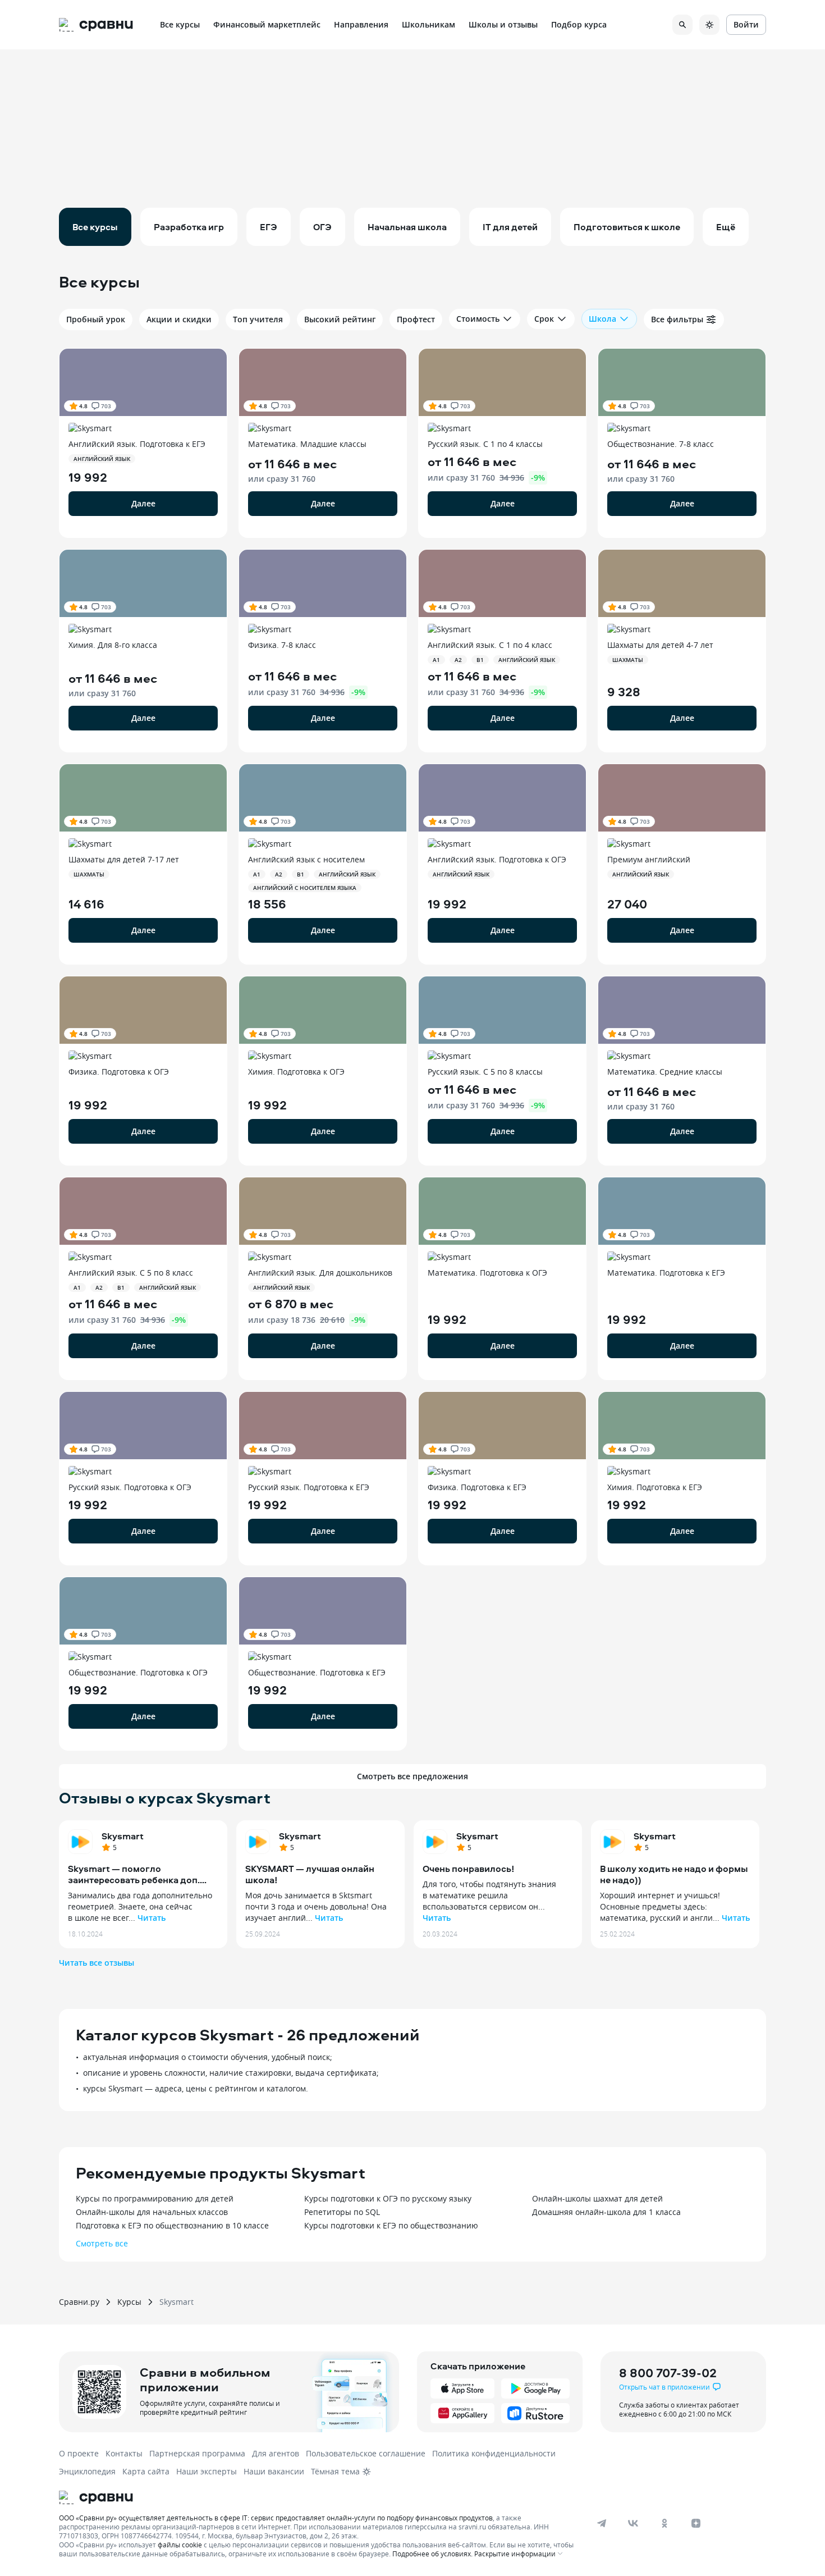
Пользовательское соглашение (366, 2453)
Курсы (129, 2302)
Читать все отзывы (97, 1963)
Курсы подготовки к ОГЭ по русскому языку (388, 2198)
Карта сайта (146, 2471)
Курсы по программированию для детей (155, 2198)
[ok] (664, 2523)
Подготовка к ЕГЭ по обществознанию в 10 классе (172, 2225)
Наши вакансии (274, 2471)
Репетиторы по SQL (342, 2212)
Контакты (124, 2453)
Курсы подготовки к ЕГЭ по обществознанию (391, 2225)
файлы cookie (180, 2545)
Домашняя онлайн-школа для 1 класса (606, 2212)
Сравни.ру (79, 2302)
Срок (544, 319)
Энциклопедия (87, 2471)
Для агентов (276, 2453)
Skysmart (123, 1836)
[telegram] (602, 2523)
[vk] (633, 2523)
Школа (602, 319)
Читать (152, 1918)
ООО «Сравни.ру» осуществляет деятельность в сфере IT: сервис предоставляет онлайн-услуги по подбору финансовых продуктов (276, 2518)
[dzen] (696, 2523)
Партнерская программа (197, 2453)
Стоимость (478, 319)
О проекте (79, 2453)
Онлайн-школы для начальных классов (152, 2212)
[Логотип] (318, 2497)
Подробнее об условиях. (432, 2554)
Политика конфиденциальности (494, 2453)
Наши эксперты (207, 2471)
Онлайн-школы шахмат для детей (597, 2198)
